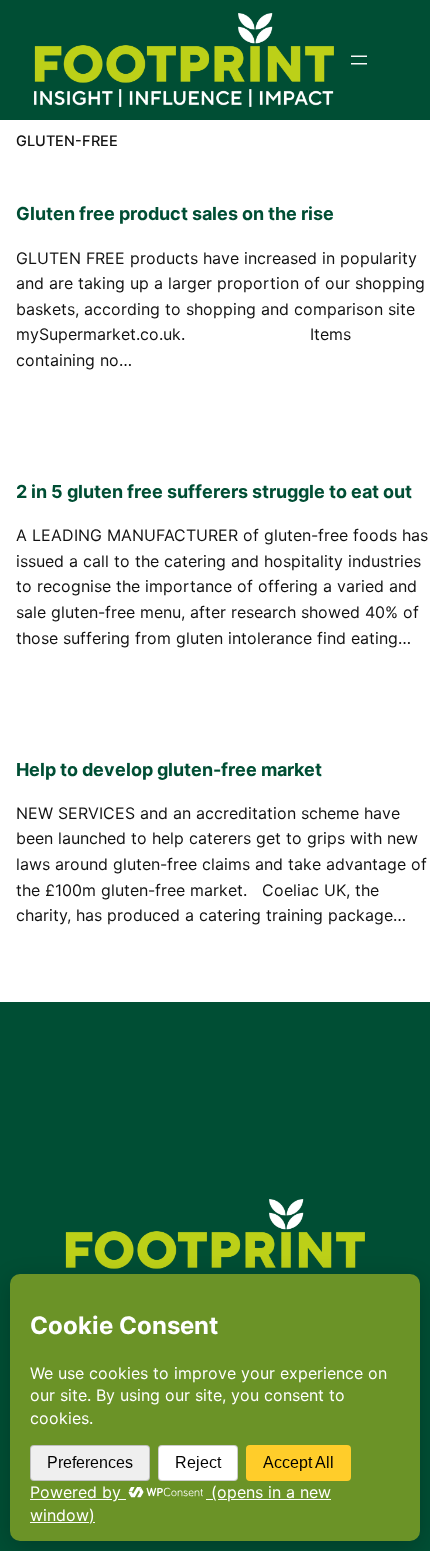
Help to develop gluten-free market (169, 769)
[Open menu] (359, 60)
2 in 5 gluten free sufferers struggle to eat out (214, 491)
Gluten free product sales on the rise (175, 213)
